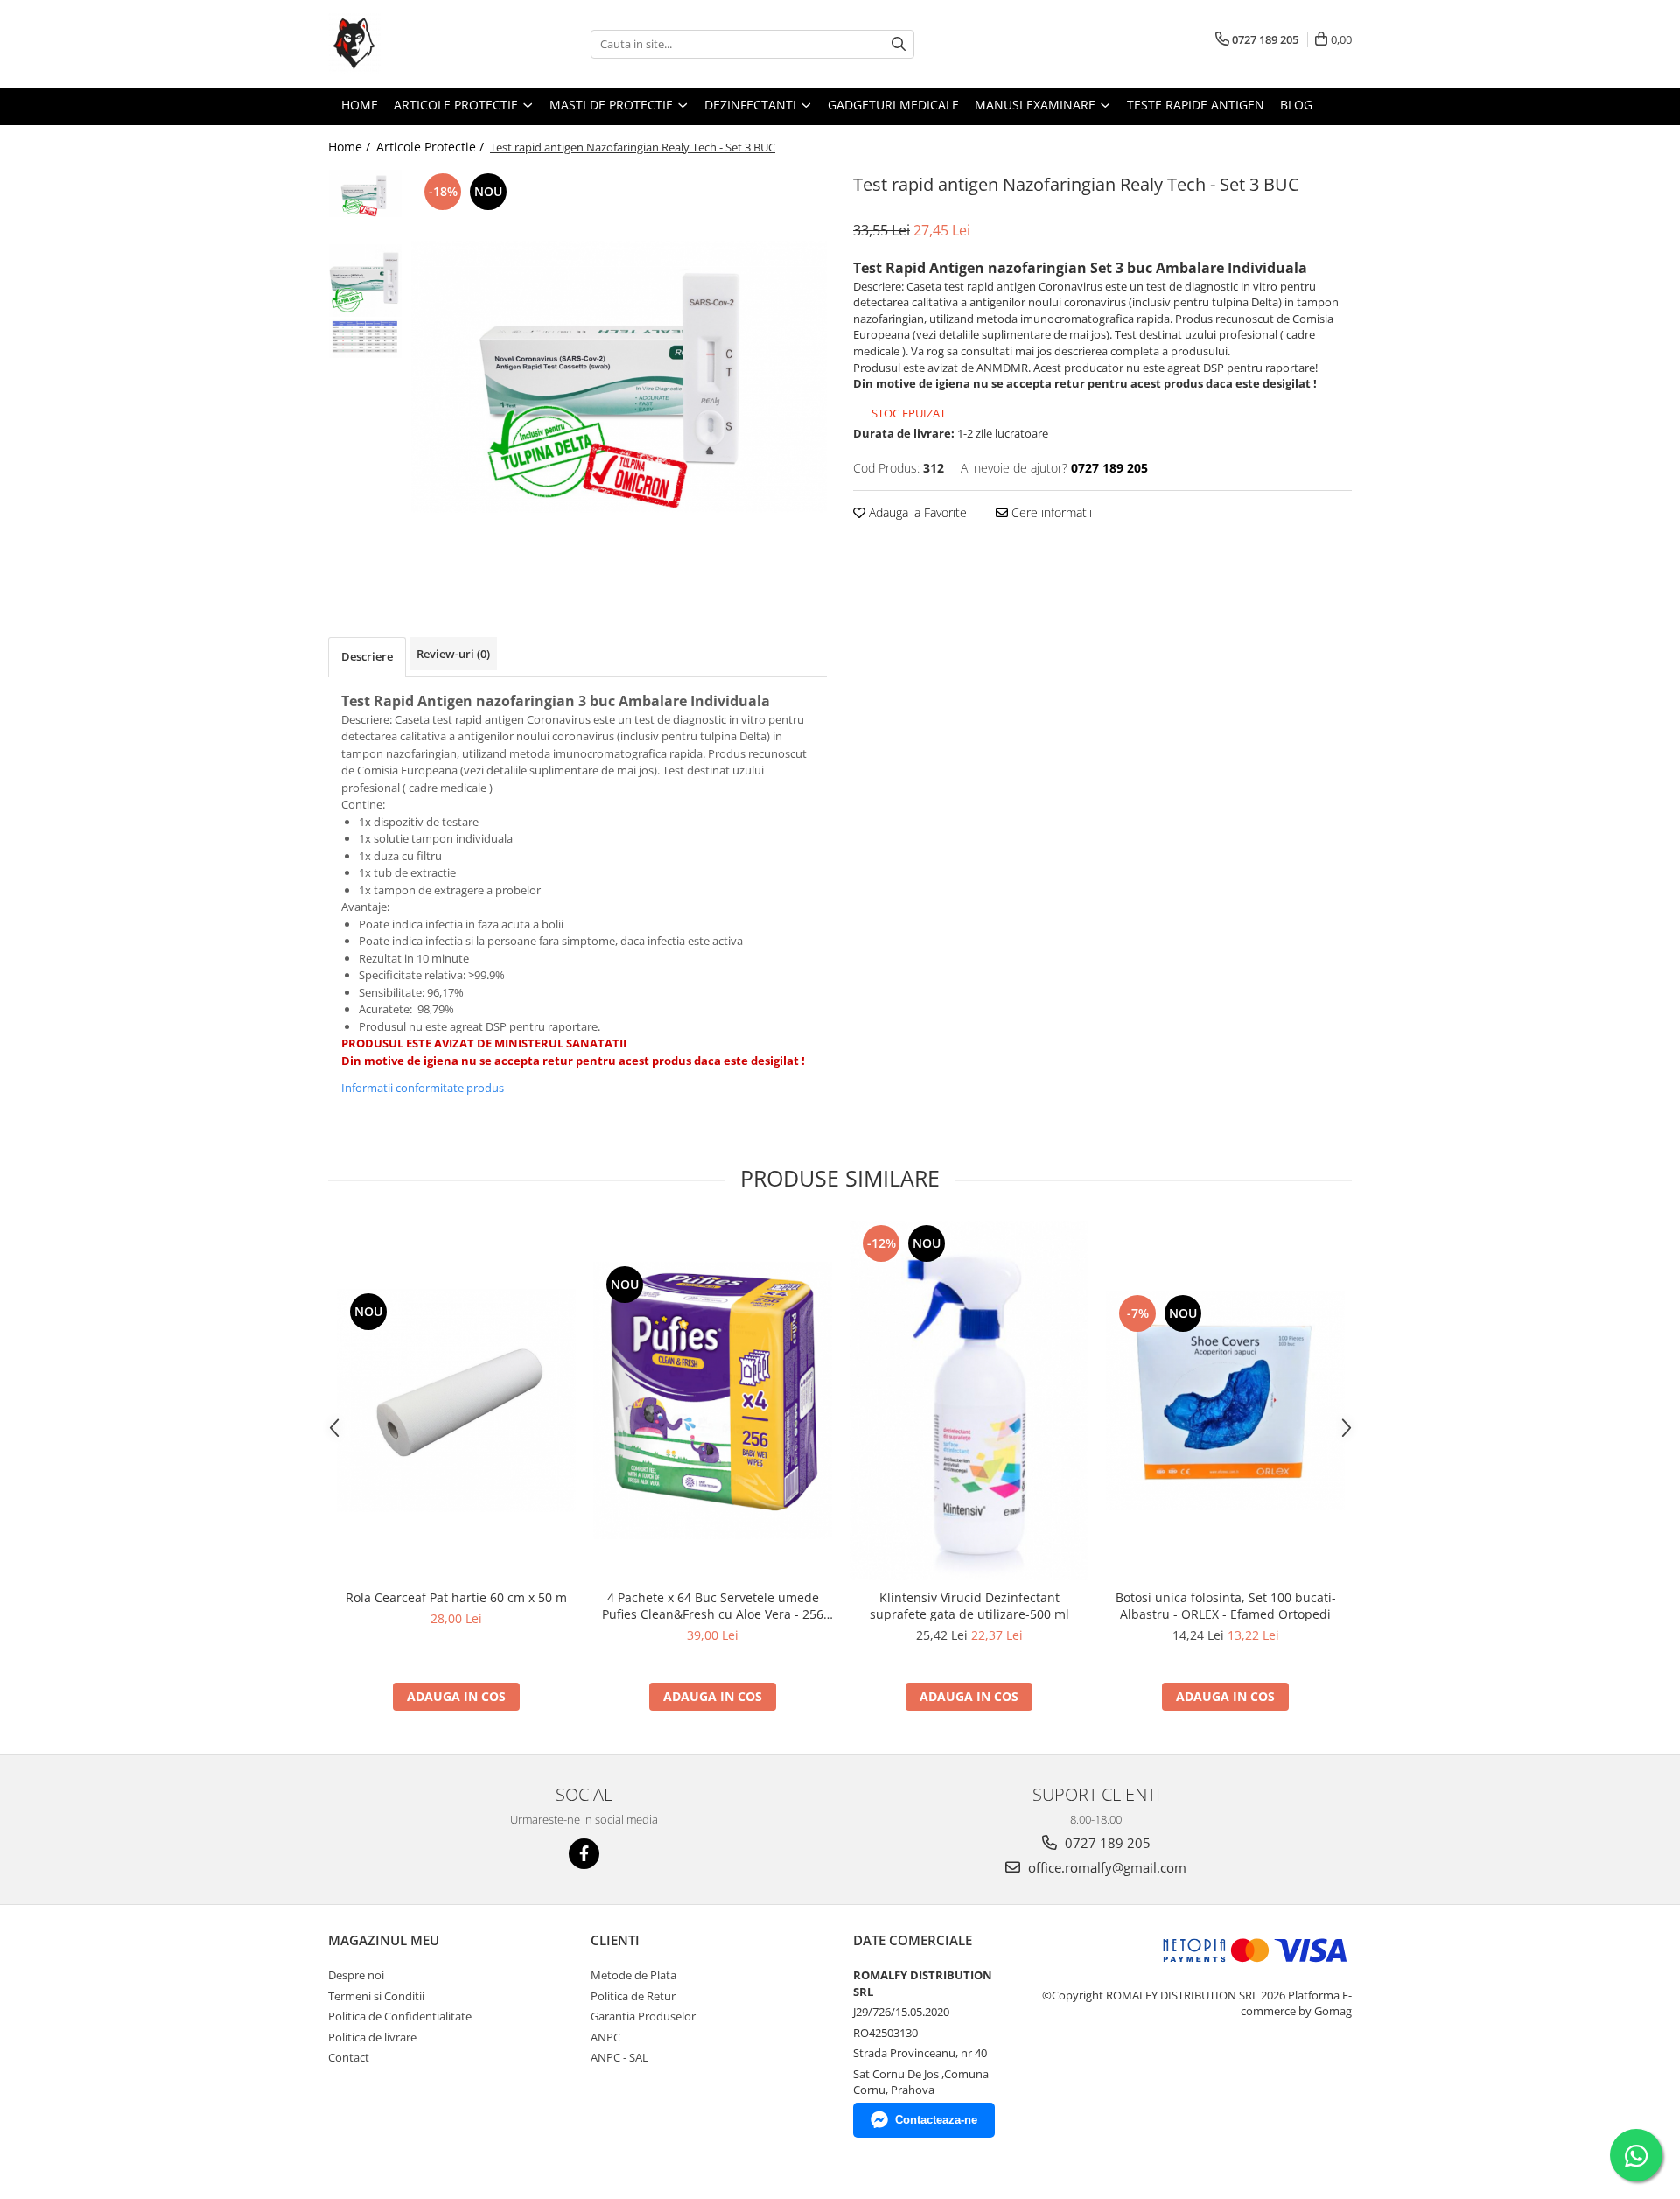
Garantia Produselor (643, 2016)
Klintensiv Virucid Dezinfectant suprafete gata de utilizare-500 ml (969, 1606)
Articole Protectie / (432, 147)
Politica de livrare (372, 2037)
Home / (351, 147)
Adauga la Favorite (916, 512)
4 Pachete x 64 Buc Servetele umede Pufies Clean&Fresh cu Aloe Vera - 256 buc (713, 1606)
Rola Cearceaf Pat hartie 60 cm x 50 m (456, 1597)
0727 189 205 (1106, 1843)
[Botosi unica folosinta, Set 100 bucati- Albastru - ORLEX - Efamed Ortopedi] (1225, 1401)
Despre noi (356, 1975)
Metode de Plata (633, 1975)
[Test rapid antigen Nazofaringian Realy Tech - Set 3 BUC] (619, 377)
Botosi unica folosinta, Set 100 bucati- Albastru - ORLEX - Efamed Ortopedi (1226, 1606)
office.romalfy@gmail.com (1106, 1867)
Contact (349, 2057)
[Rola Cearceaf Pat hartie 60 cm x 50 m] (456, 1401)
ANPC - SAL (619, 2057)
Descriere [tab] (367, 656)
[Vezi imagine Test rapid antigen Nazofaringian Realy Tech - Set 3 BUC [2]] (365, 338)
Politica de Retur (633, 1996)
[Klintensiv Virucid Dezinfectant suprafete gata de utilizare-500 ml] (969, 1401)
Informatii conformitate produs (423, 1088)
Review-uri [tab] (453, 654)
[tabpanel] (619, 377)
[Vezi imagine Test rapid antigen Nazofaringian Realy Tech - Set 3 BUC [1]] (365, 280)
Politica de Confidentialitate (400, 2016)
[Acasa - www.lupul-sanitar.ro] (416, 44)
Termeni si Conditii (376, 1996)
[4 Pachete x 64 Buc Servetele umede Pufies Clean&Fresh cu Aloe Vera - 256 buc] (713, 1401)
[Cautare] (899, 44)
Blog (1296, 105)
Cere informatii (1050, 512)
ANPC (605, 2037)
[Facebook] (584, 1854)
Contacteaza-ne (936, 2120)
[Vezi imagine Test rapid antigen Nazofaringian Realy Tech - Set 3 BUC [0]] (365, 193)
